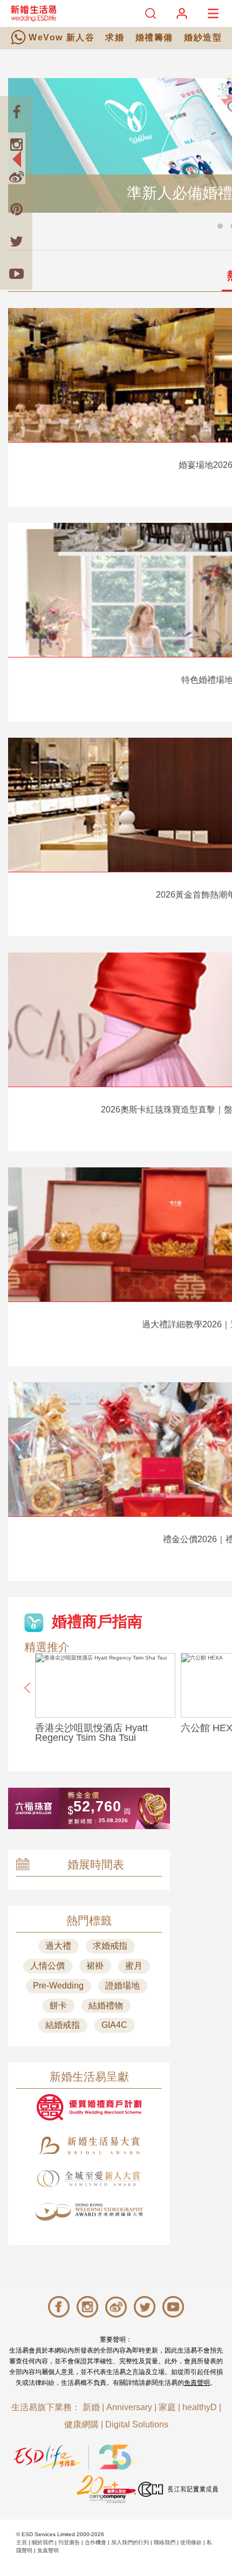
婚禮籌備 (154, 37)
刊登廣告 (69, 2542)
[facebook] (16, 112)
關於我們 (43, 2542)
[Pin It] (16, 209)
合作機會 (95, 2542)
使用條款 (191, 2542)
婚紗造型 (203, 37)
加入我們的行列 (130, 2542)
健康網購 (81, 2424)
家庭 (167, 2407)
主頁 (22, 2542)
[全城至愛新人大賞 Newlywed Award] (89, 2179)
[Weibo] (16, 177)
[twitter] (16, 241)
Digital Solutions (137, 2424)
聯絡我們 (165, 2542)
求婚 (115, 37)
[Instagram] (16, 144)
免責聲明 (197, 2383)
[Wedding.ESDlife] (33, 13)
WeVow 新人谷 (62, 37)
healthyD (200, 2407)
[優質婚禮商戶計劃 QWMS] (89, 2107)
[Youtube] (16, 274)
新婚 (91, 2407)
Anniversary (129, 2407)
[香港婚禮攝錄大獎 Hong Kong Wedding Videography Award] (89, 2212)
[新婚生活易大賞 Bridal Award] (89, 2145)
